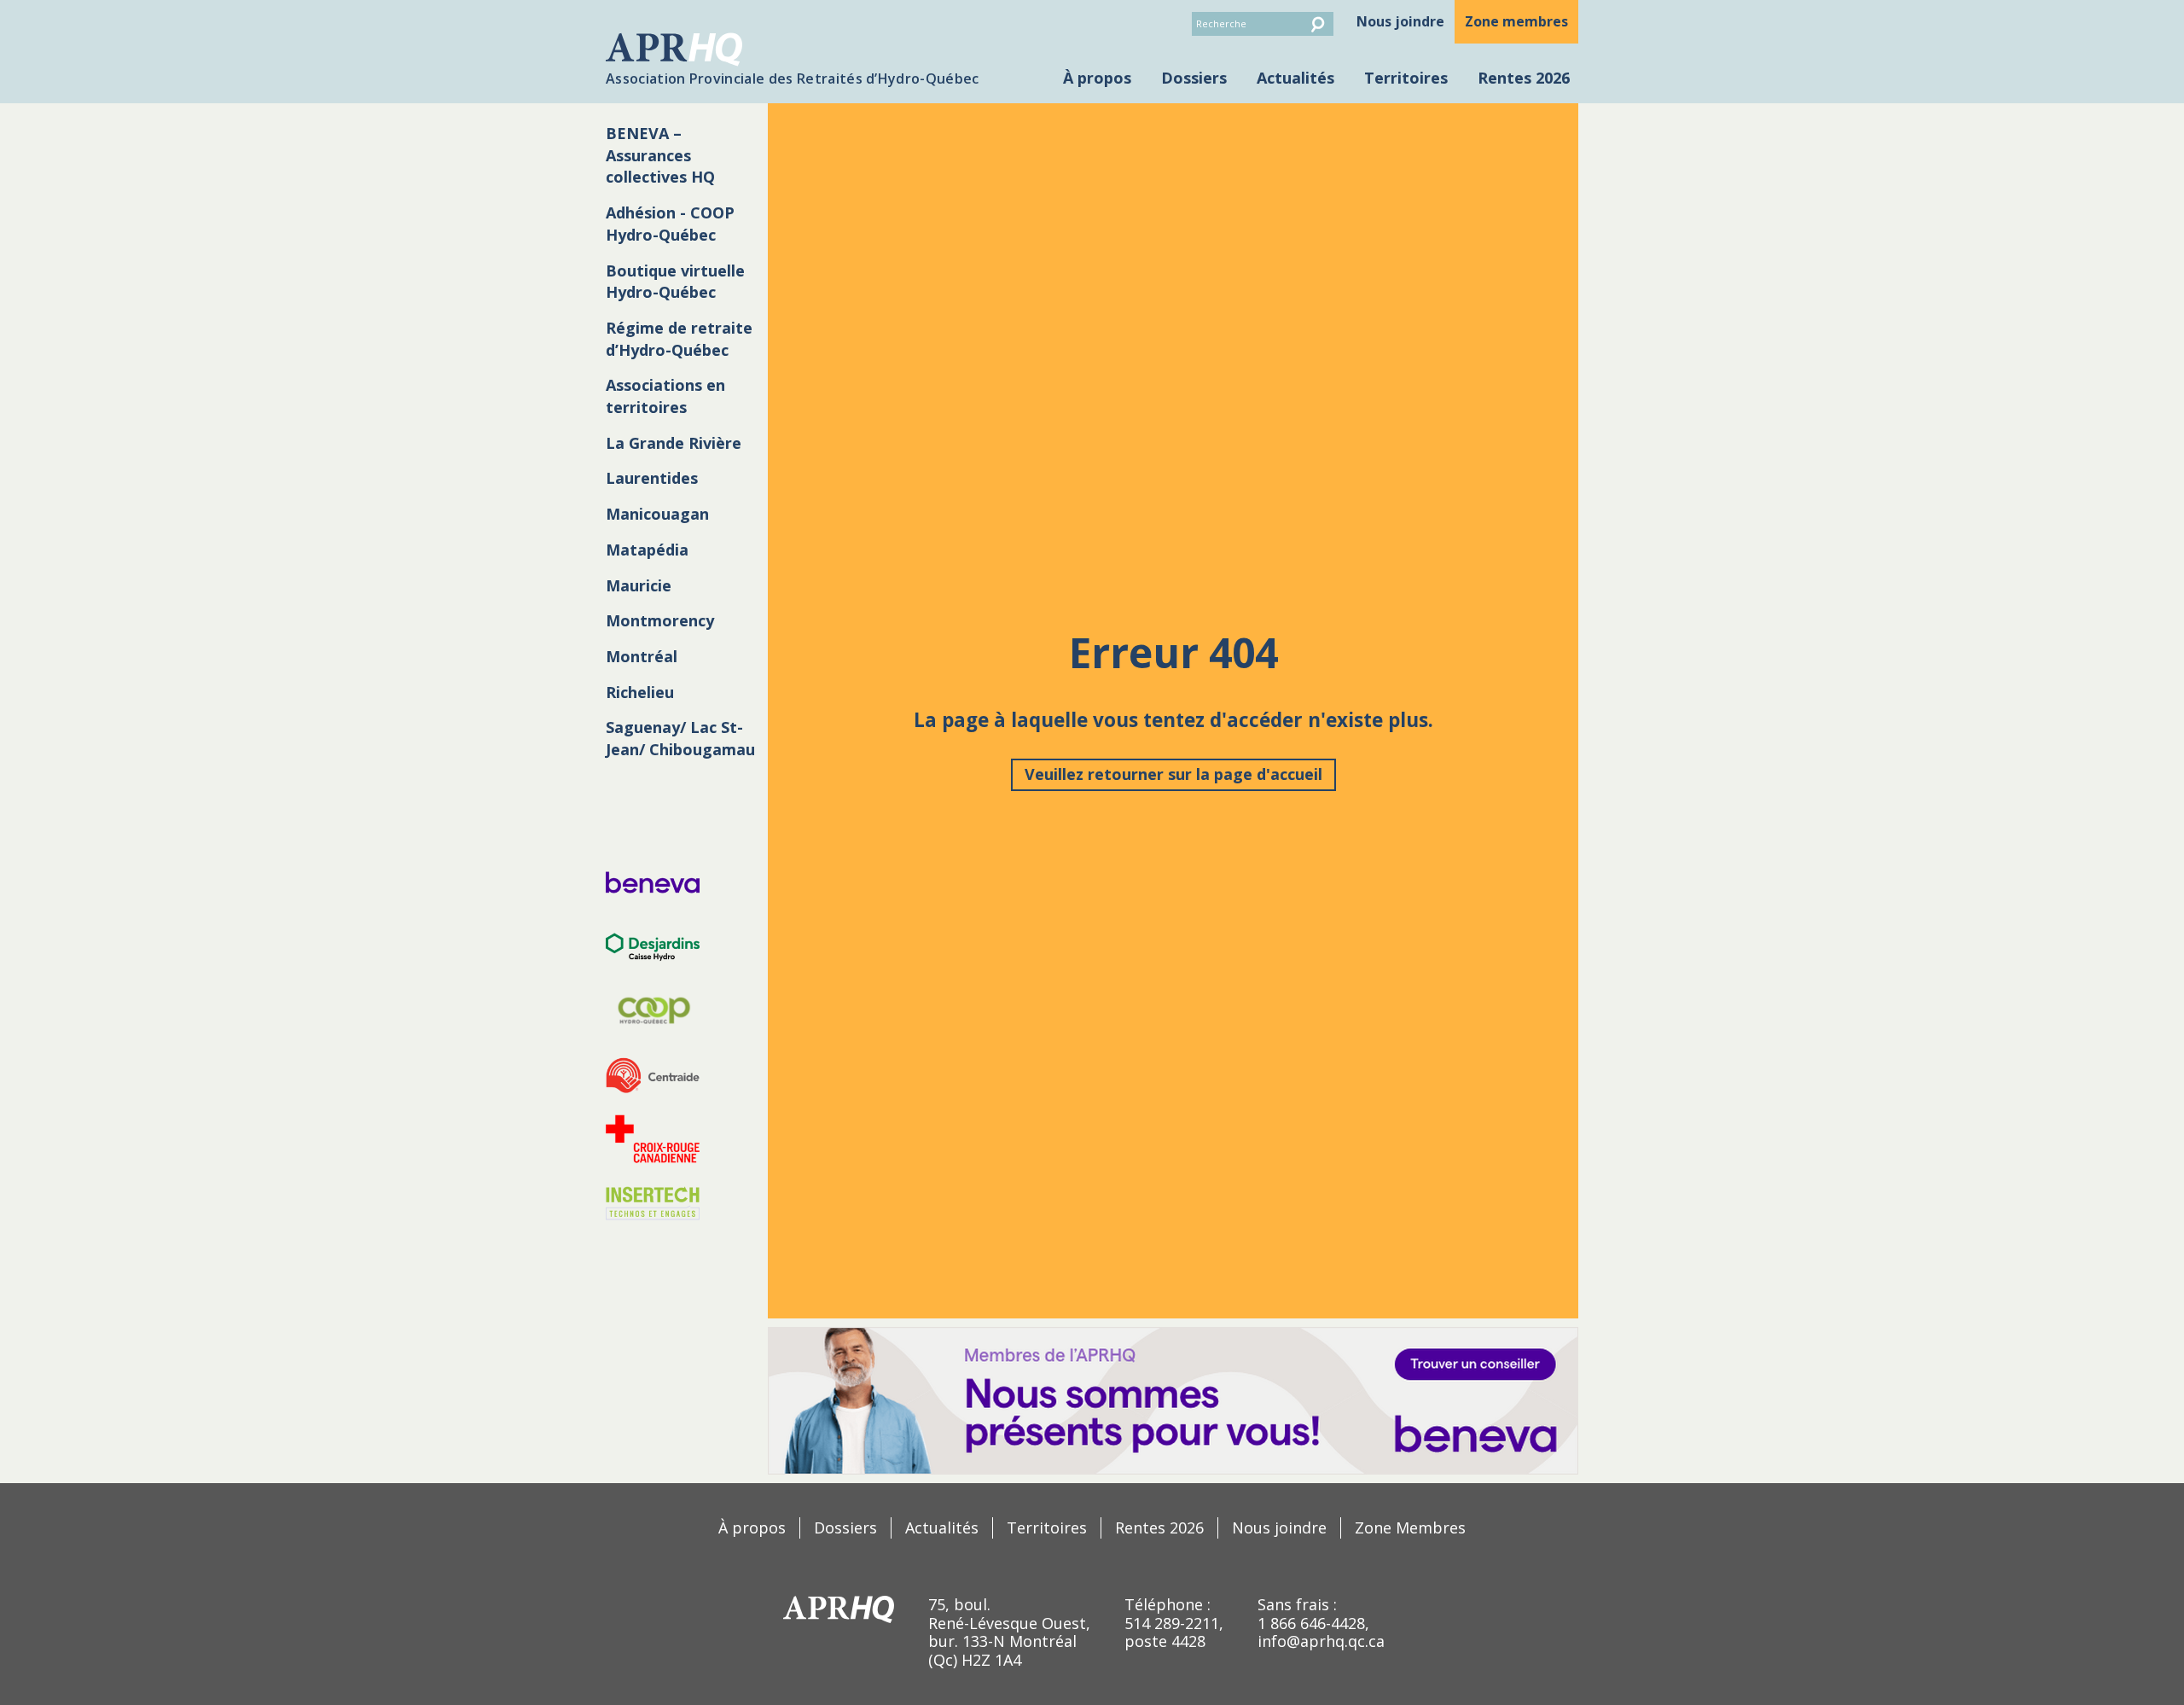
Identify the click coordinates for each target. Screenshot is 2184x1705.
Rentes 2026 (1524, 78)
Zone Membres (1410, 1528)
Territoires (1406, 78)
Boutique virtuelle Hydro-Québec (675, 282)
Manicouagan (657, 514)
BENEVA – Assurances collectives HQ (660, 155)
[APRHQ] (839, 1609)
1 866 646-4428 (1311, 1623)
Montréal (642, 656)
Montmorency (660, 620)
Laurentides (652, 478)
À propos (1097, 78)
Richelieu (640, 692)
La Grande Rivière (674, 443)
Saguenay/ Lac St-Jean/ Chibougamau (680, 738)
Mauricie (639, 585)
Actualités (1295, 78)
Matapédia (647, 550)
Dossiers (1194, 78)
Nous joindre (1400, 21)
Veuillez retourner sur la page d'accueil (1173, 774)
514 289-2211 (1172, 1623)
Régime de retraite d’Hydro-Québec (679, 339)
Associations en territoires (665, 396)
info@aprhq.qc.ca (1321, 1641)
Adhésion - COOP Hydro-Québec (670, 224)
